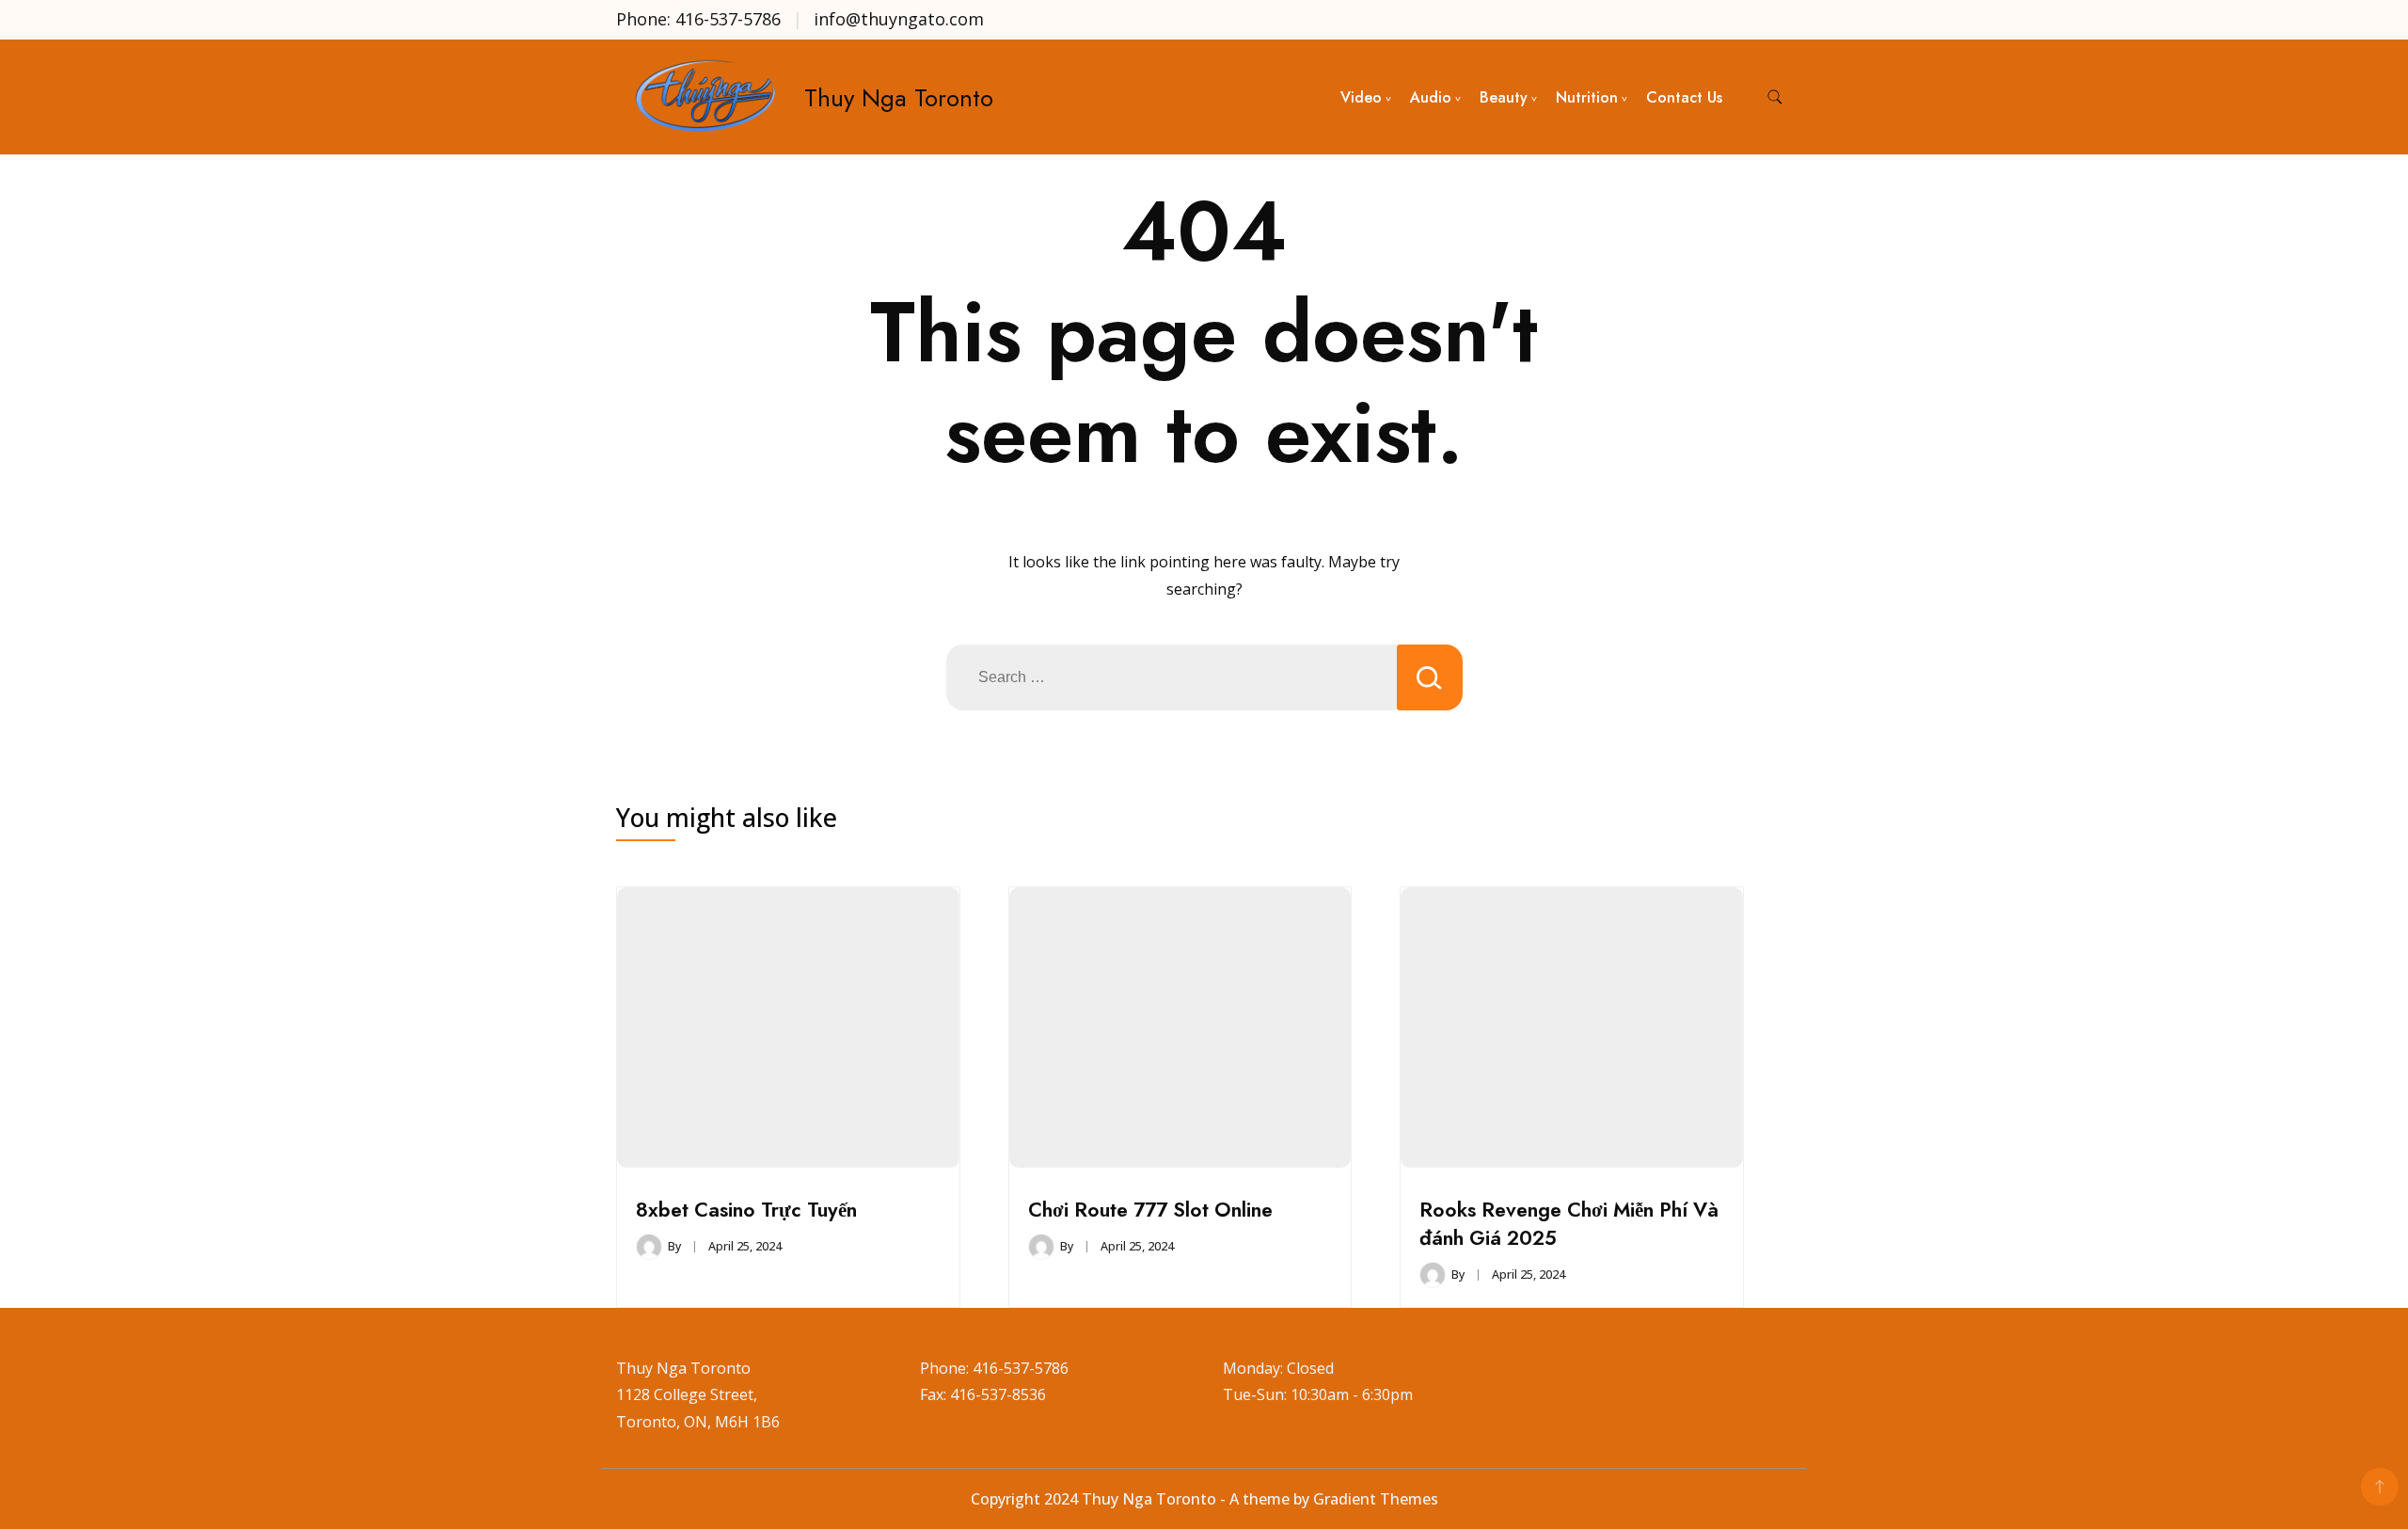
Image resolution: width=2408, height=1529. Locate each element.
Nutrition (1587, 97)
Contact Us (1684, 97)
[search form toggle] (1775, 97)
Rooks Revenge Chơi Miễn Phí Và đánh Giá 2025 (1569, 1224)
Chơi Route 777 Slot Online (1150, 1210)
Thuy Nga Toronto (899, 98)
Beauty (1504, 97)
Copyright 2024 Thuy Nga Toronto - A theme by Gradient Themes (1204, 1499)
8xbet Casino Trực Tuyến (746, 1210)
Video (1361, 97)
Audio (1431, 97)
